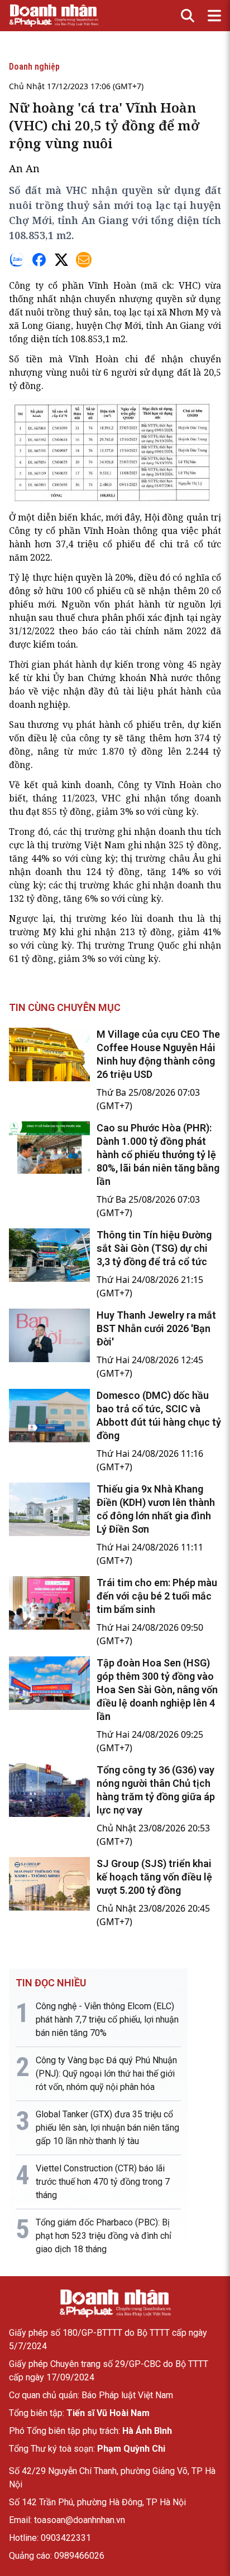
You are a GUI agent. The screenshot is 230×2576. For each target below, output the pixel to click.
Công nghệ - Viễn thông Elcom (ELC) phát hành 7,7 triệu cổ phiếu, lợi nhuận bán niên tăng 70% (107, 2020)
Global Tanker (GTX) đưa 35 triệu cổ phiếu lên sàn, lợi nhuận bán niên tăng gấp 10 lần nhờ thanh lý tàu (107, 2128)
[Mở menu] (214, 16)
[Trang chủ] (115, 2303)
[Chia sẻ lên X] (61, 260)
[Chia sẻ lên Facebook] (39, 260)
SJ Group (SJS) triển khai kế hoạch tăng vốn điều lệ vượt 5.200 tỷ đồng (154, 1877)
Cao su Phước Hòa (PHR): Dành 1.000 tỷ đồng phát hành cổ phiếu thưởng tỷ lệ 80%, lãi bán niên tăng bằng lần (158, 1155)
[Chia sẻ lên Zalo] (17, 260)
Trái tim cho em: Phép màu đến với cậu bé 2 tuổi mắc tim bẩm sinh (157, 1596)
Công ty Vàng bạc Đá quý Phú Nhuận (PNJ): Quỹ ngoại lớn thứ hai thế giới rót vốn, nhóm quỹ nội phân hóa (106, 2074)
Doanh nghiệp (34, 67)
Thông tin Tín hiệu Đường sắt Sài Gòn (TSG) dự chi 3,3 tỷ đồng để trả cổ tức (154, 1248)
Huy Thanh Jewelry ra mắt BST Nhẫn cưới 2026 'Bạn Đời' (156, 1328)
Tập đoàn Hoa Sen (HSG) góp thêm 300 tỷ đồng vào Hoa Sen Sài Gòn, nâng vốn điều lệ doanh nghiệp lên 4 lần (157, 1690)
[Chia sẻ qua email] (84, 260)
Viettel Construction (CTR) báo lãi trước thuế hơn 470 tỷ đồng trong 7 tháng (103, 2182)
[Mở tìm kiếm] (188, 16)
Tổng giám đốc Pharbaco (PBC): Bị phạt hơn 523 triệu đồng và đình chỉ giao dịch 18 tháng (104, 2236)
